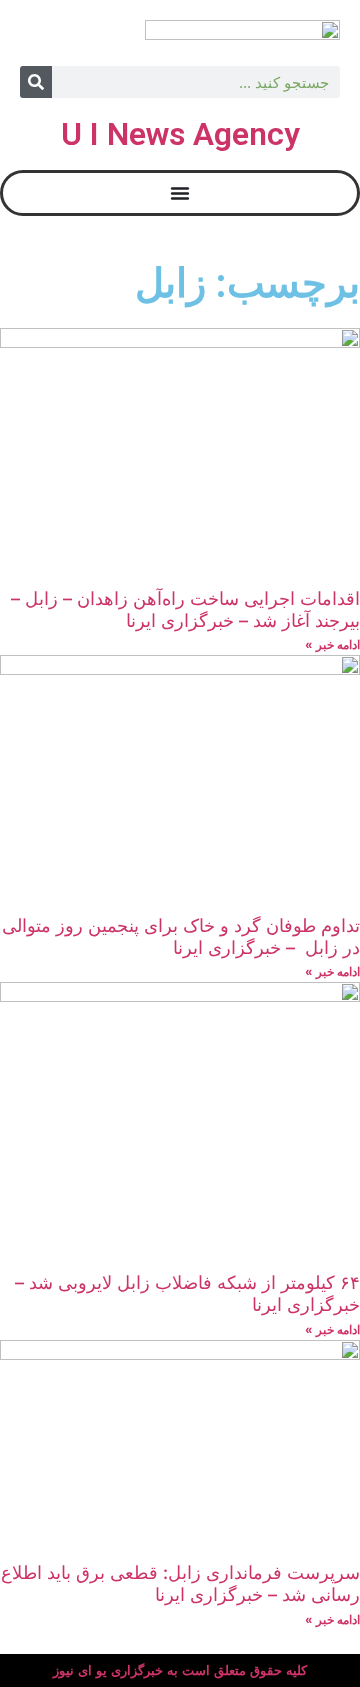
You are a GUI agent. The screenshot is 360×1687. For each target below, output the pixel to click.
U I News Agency (180, 134)
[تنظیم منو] (180, 193)
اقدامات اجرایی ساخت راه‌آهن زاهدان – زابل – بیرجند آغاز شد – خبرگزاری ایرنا (185, 609)
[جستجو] (36, 82)
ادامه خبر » (332, 644)
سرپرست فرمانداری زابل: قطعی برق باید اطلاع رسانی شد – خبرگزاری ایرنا (180, 1583)
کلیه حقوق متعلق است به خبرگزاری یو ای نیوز (180, 1670)
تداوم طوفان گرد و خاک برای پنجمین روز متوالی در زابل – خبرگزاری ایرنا (181, 936)
